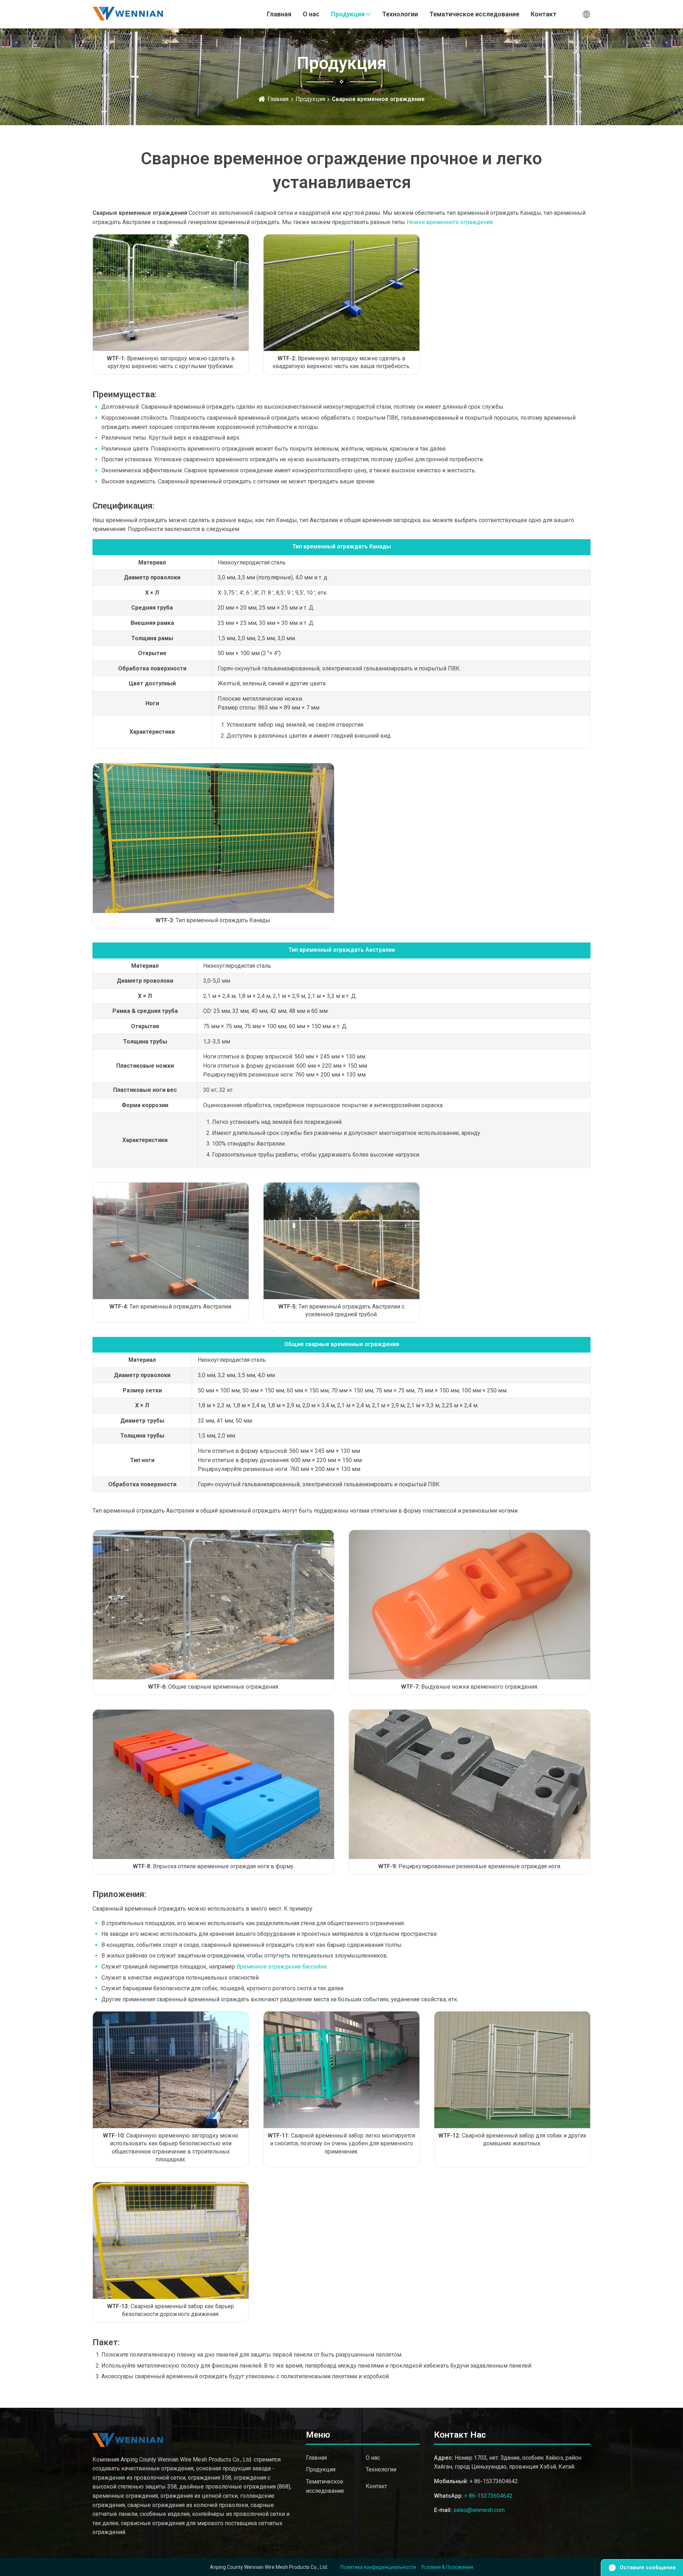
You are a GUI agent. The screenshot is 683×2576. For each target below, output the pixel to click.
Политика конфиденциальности (378, 2567)
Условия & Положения (447, 2567)
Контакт (544, 14)
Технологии (400, 14)
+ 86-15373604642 (488, 2496)
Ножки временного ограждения (450, 222)
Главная (279, 14)
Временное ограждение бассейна (282, 1967)
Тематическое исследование (474, 14)
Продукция (348, 14)
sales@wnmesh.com (479, 2510)
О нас (311, 14)
